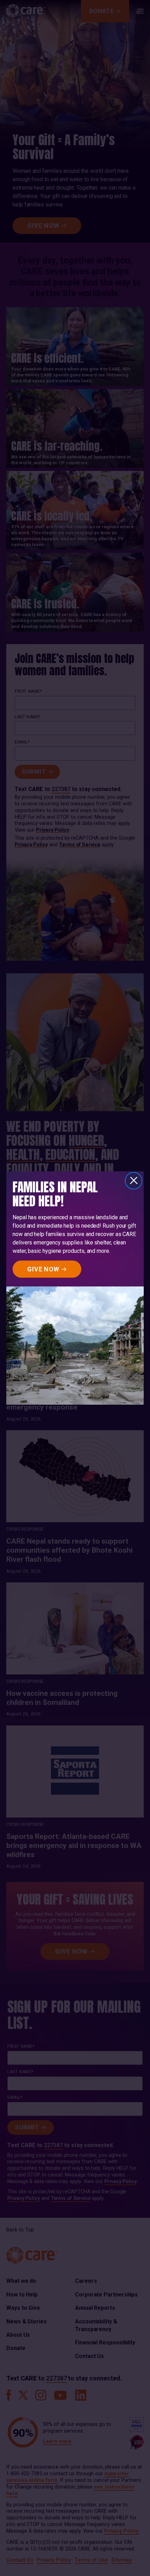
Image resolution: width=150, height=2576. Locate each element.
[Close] (134, 1181)
